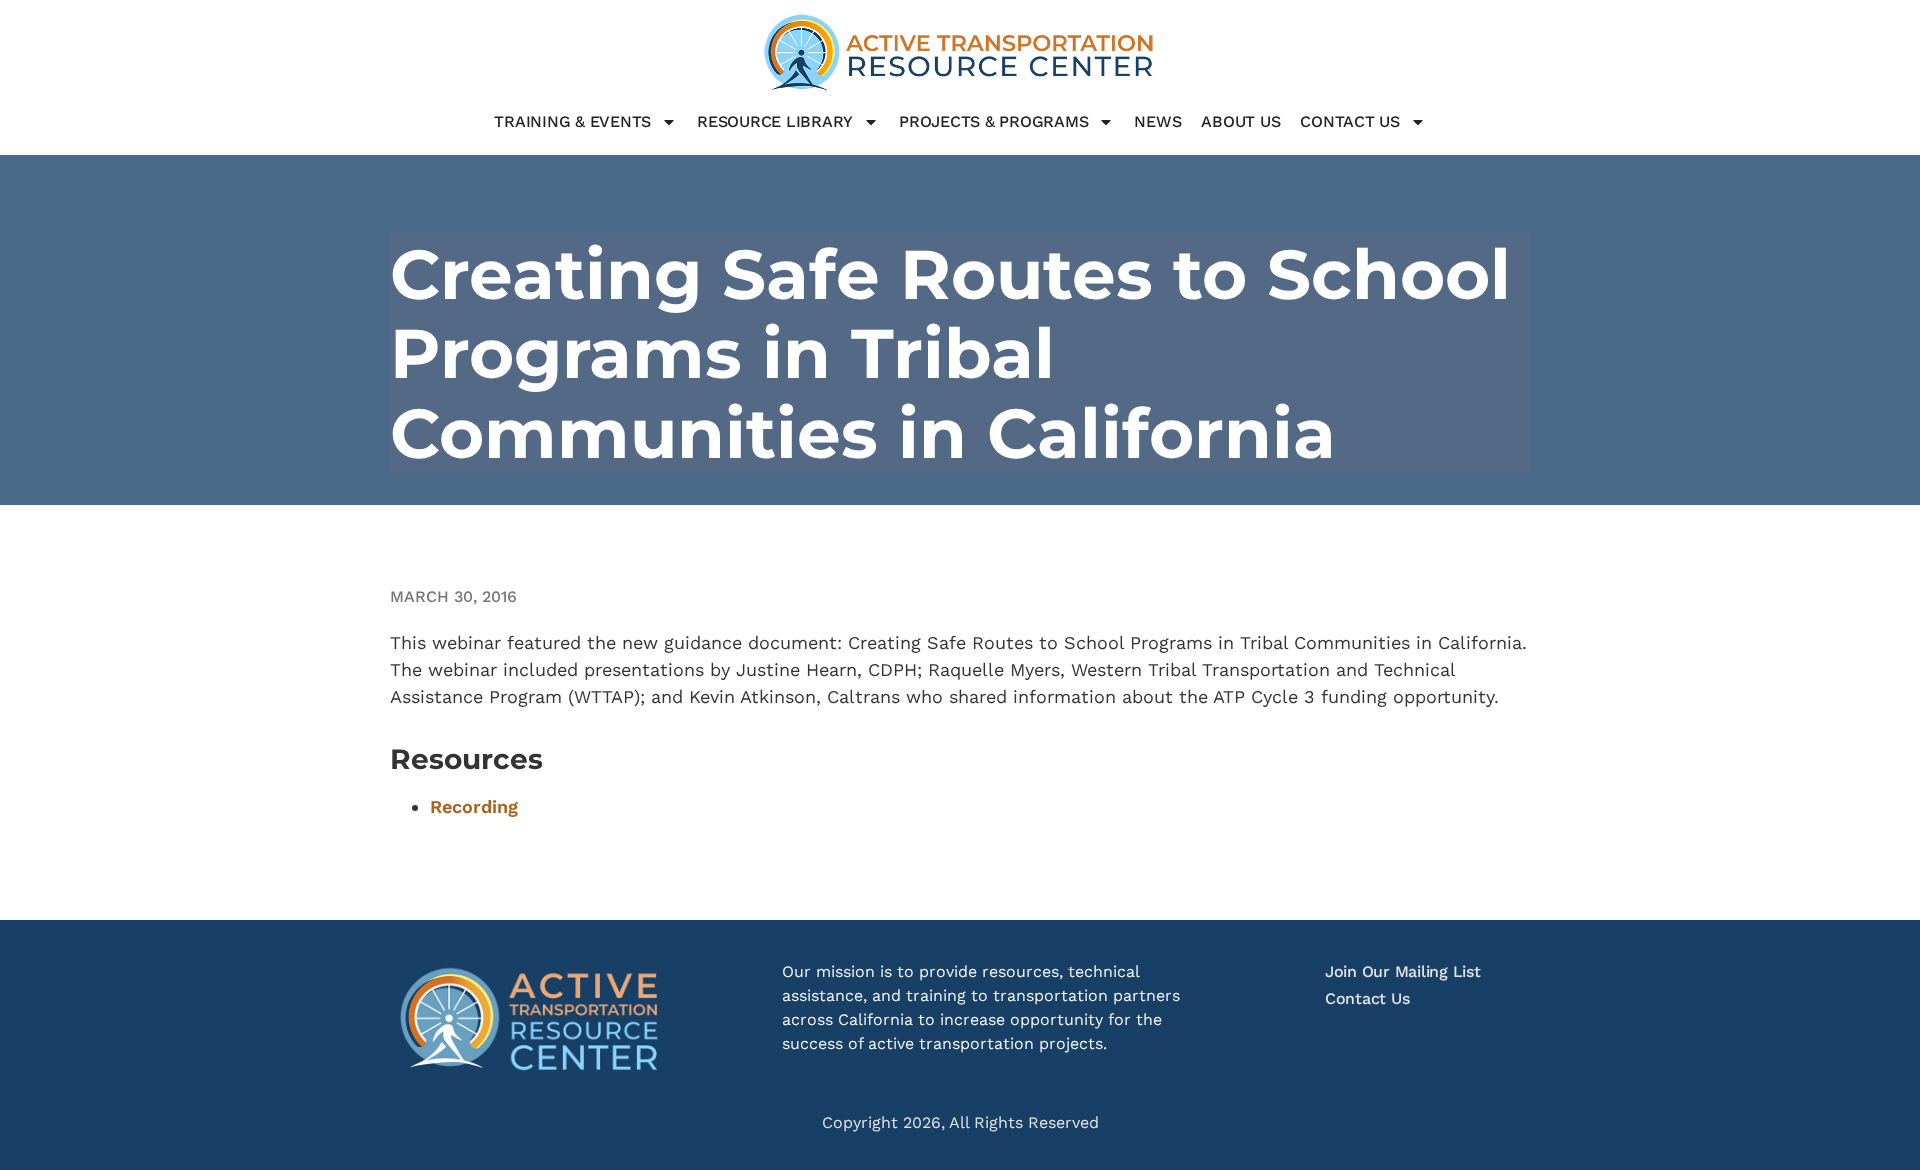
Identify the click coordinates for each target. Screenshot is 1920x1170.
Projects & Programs (993, 121)
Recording (474, 806)
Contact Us (1350, 121)
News (1157, 121)
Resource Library (775, 121)
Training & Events (572, 121)
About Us (1240, 121)
